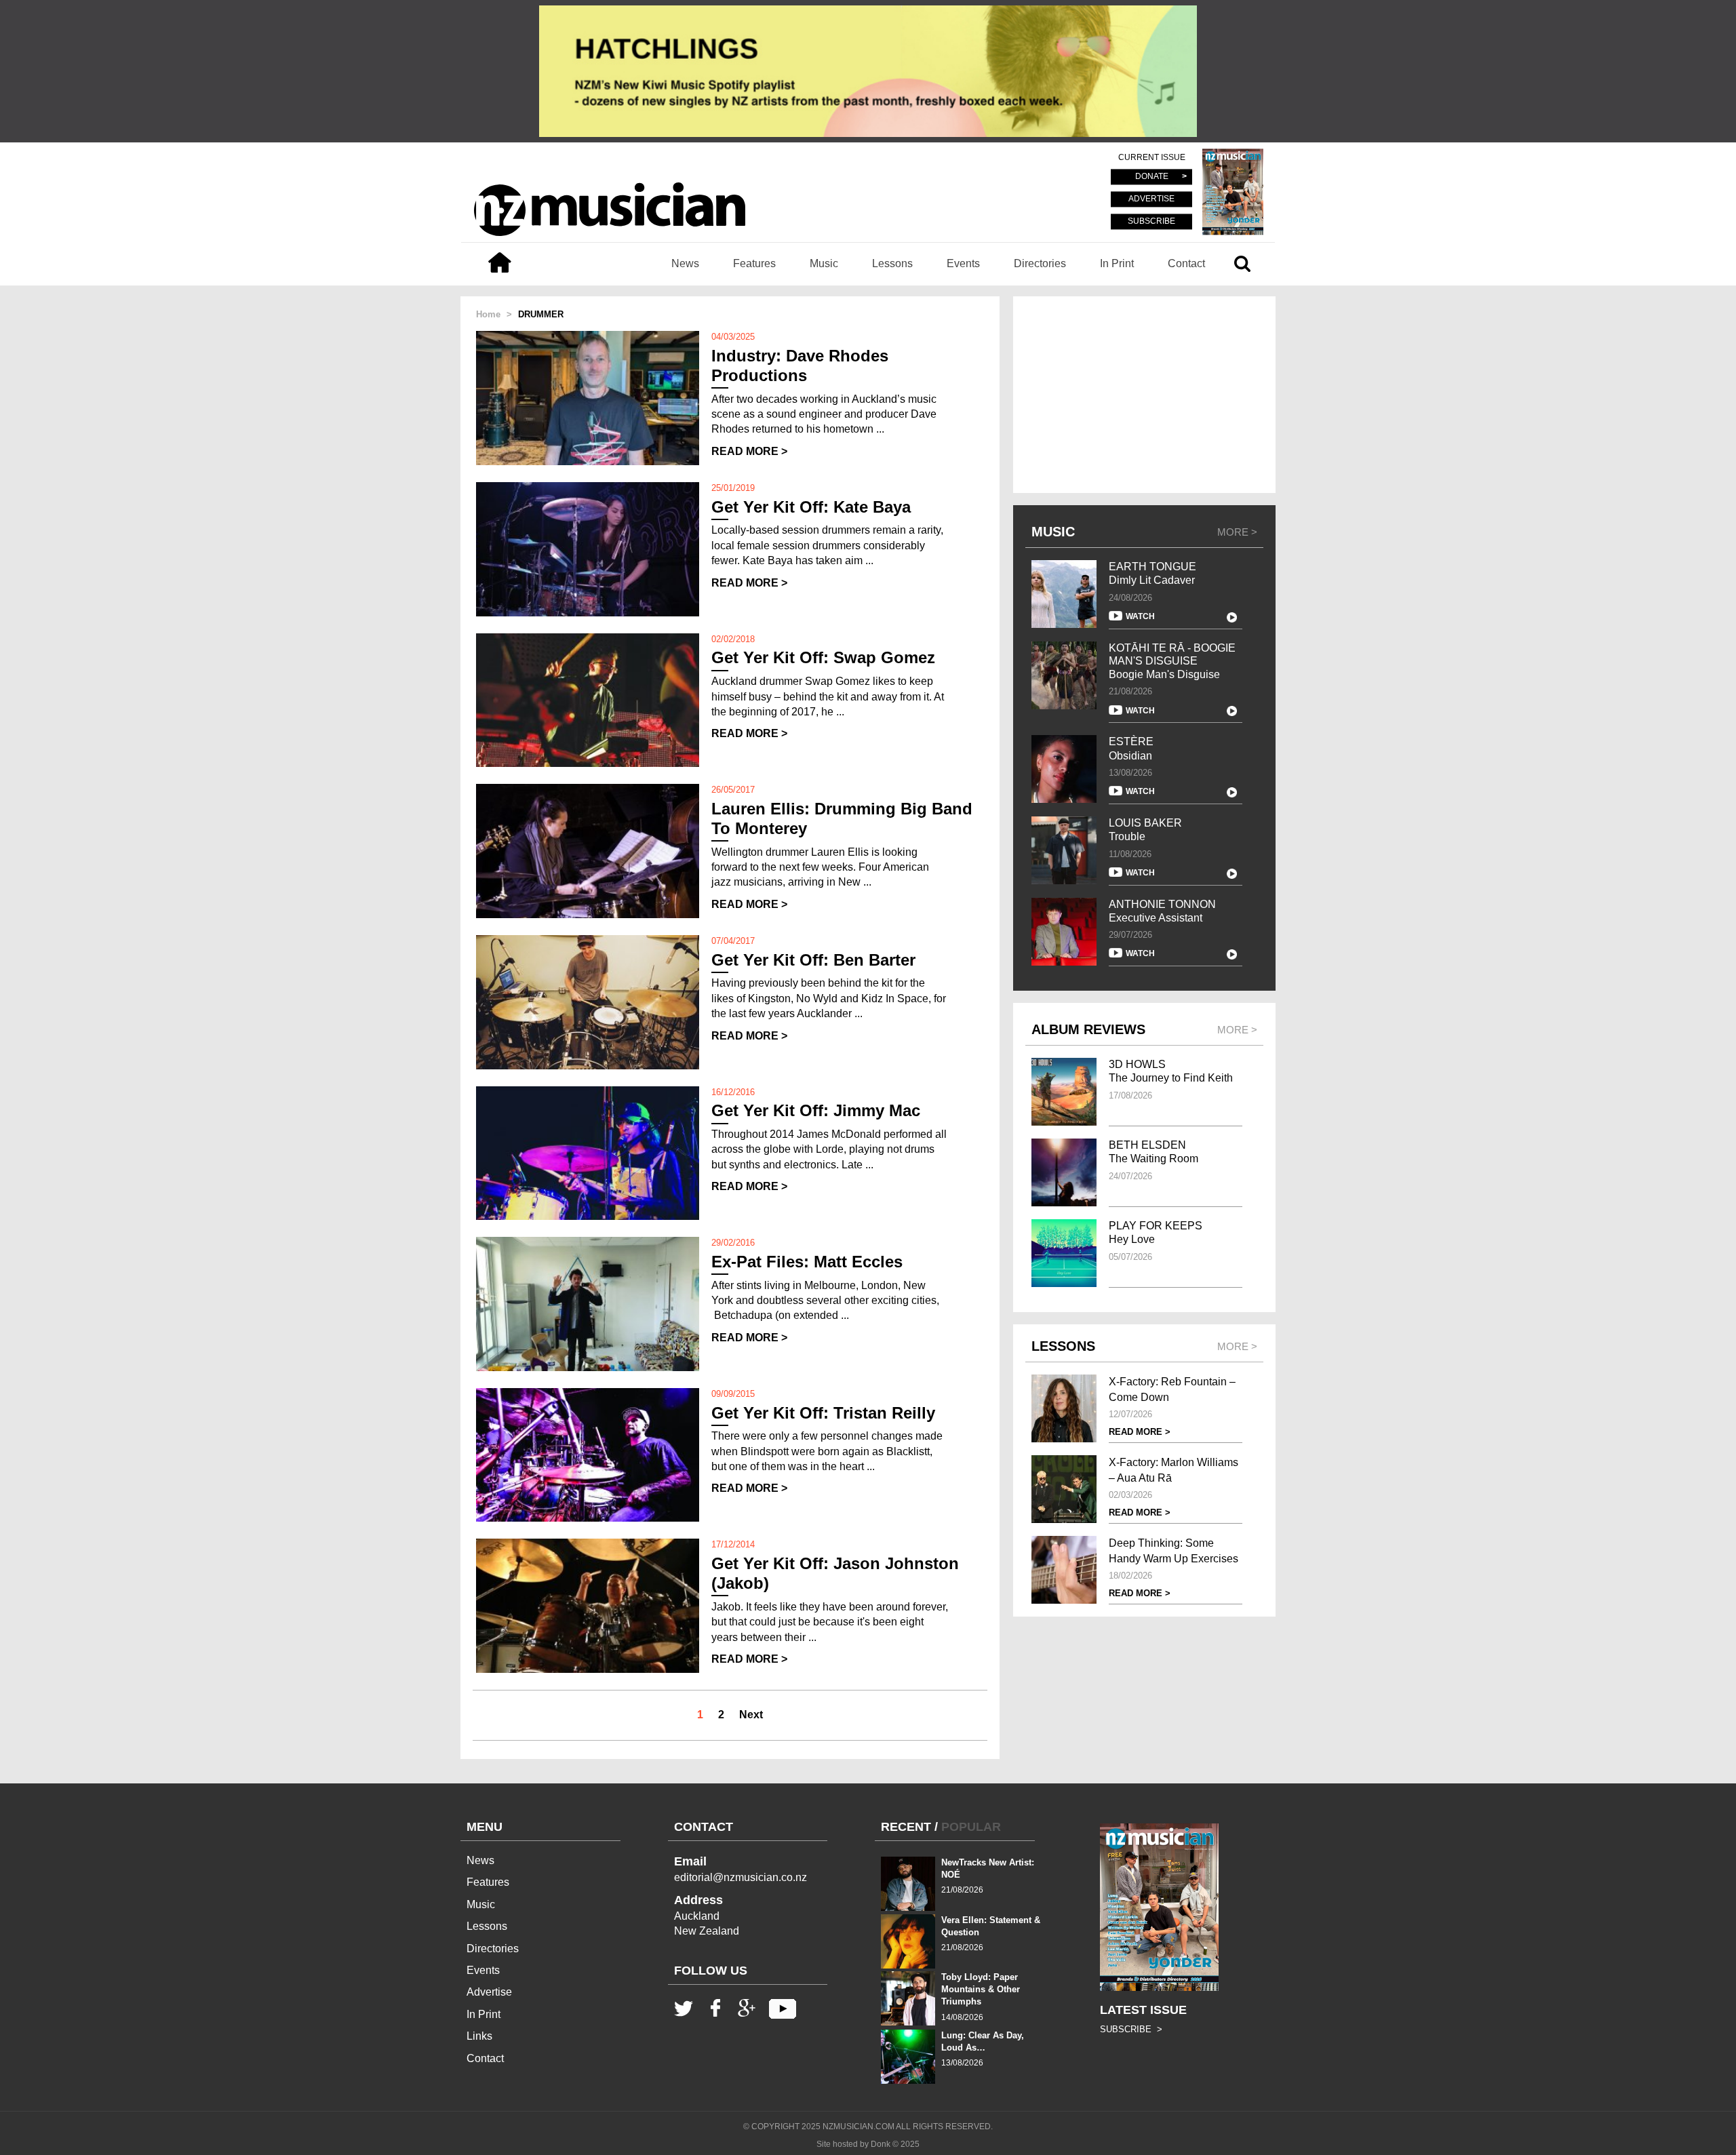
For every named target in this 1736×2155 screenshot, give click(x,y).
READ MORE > (749, 451)
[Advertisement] (1144, 395)
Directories (1040, 263)
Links (479, 2036)
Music (824, 263)
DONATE (1152, 177)
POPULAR (971, 1827)
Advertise (489, 1992)
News (685, 263)
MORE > (1237, 532)
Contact (1186, 263)
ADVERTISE (1151, 199)
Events (963, 263)
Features (754, 263)
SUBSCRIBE (1151, 221)
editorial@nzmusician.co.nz (741, 1877)
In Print (1117, 263)
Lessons (892, 263)
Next (751, 1715)
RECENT (906, 1827)
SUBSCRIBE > (1131, 2029)
